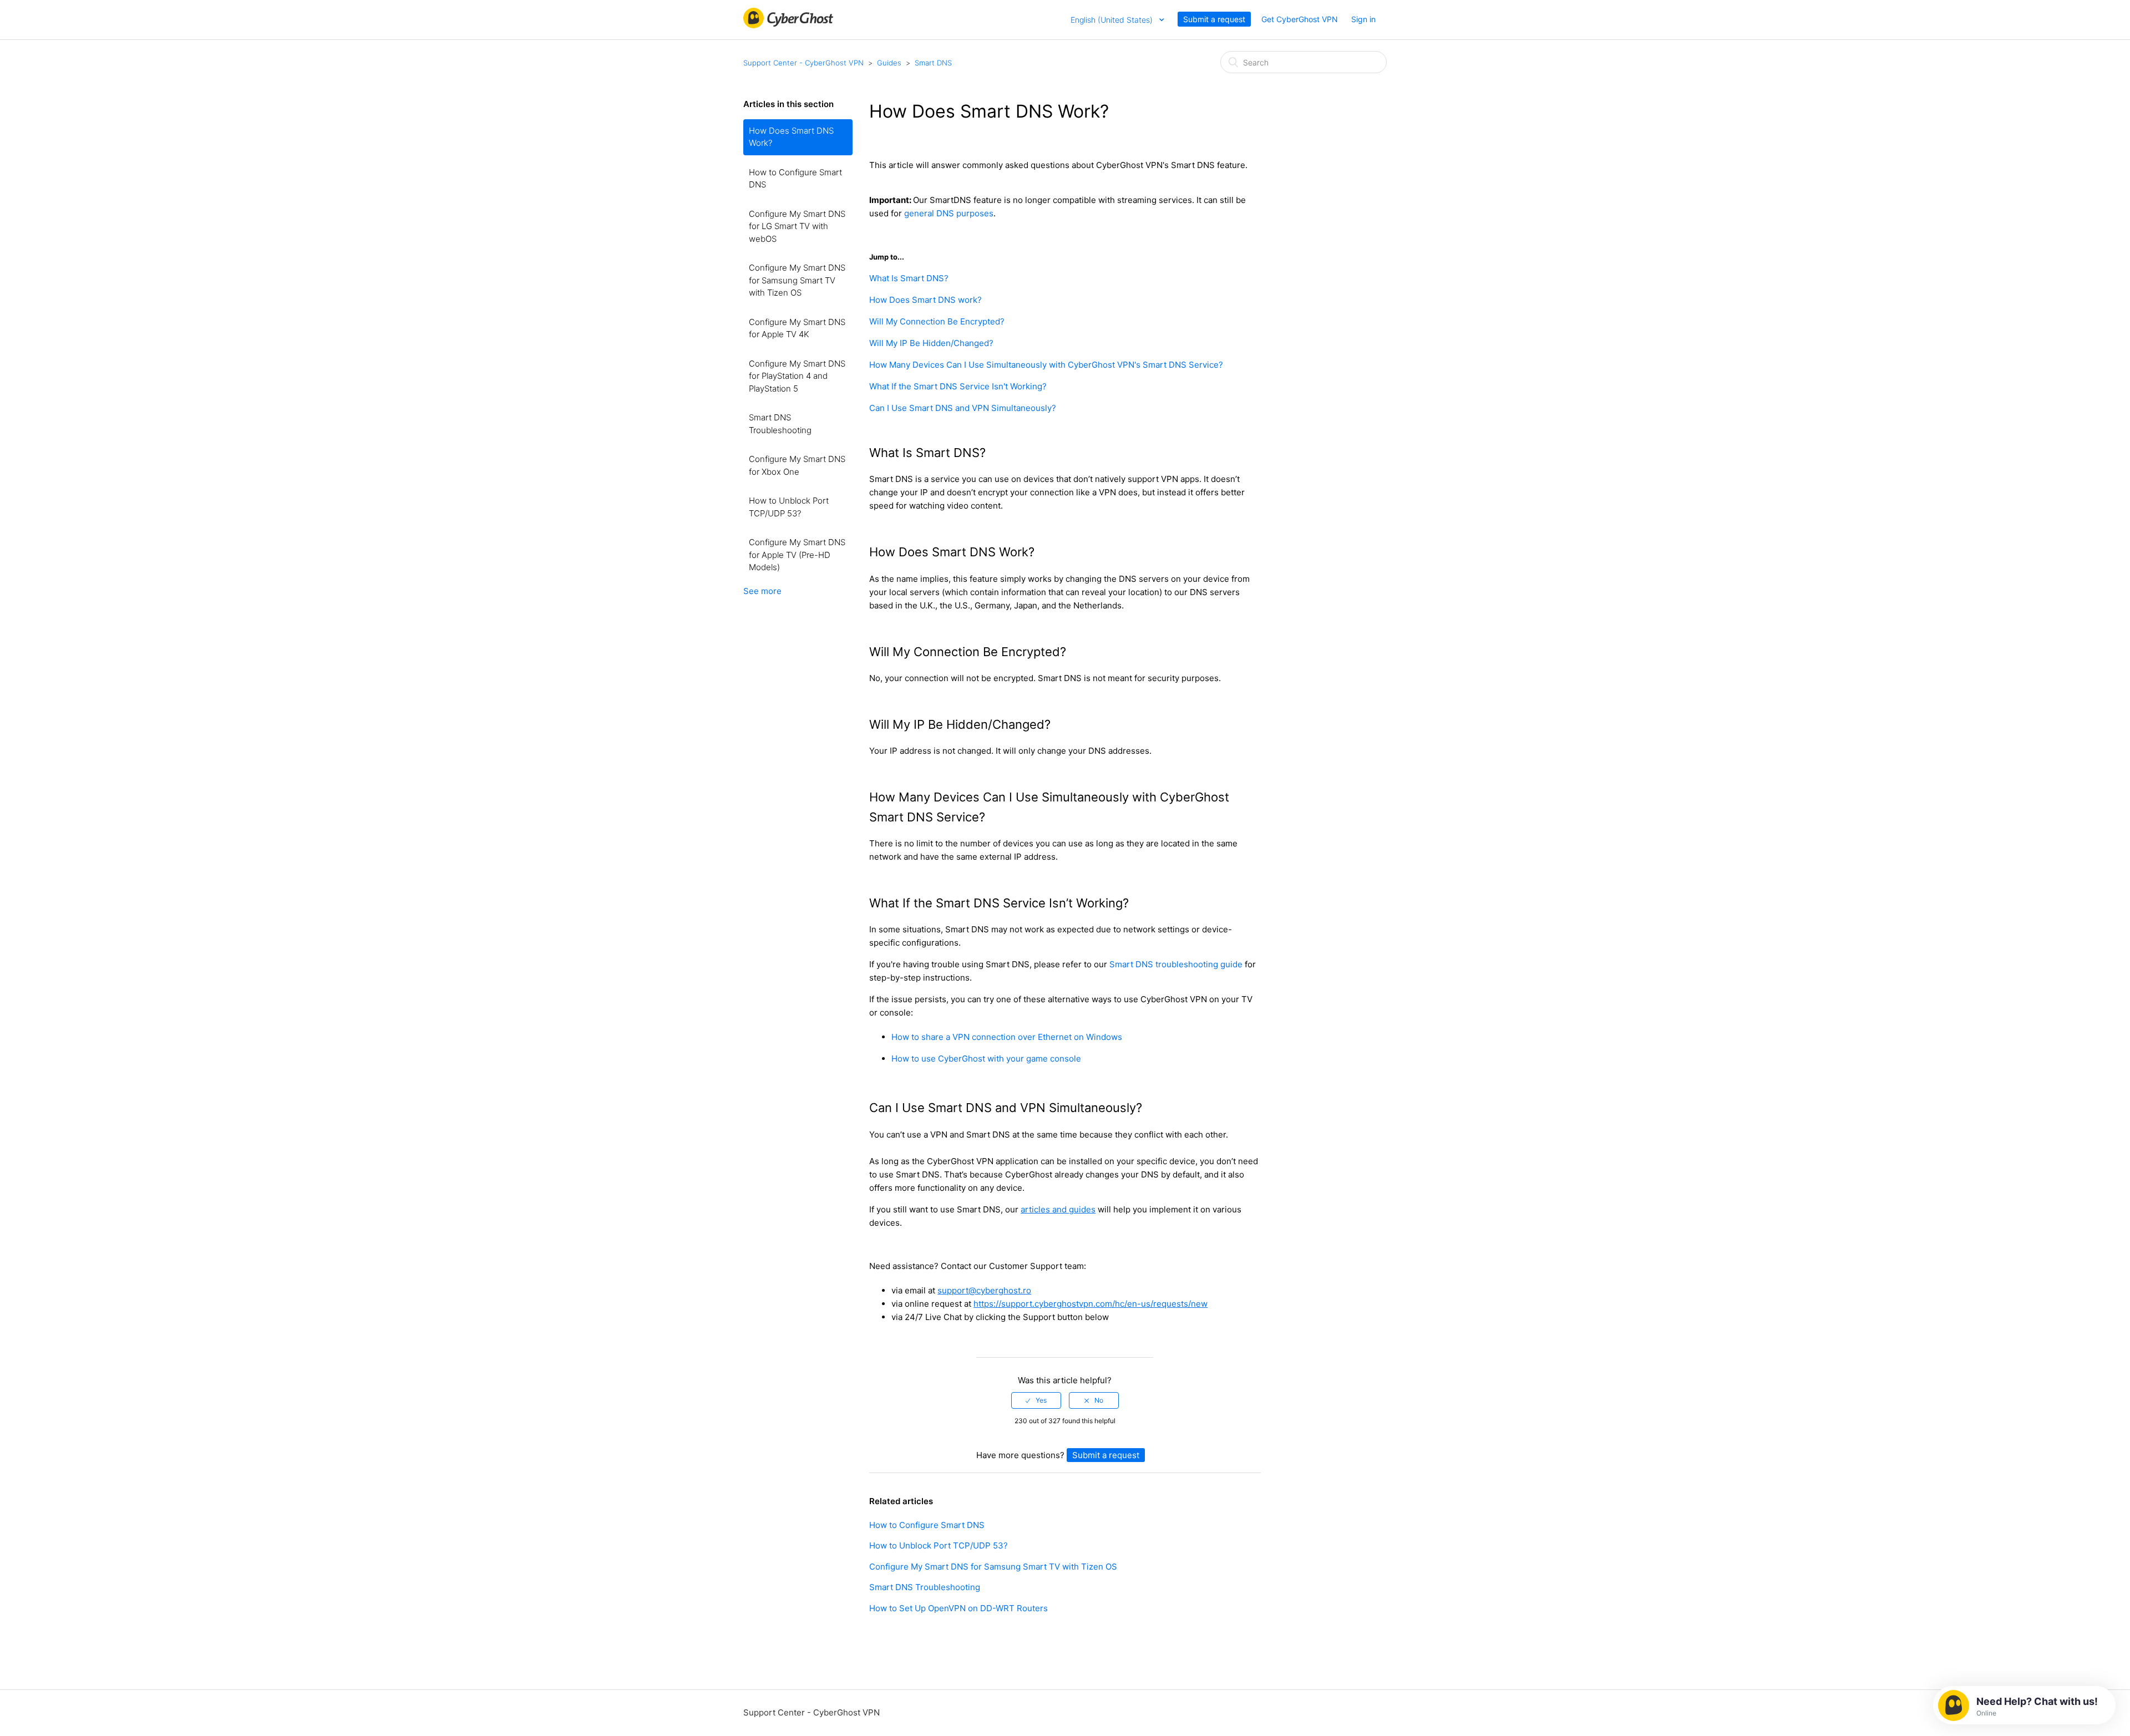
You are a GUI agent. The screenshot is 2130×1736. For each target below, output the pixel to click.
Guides (889, 63)
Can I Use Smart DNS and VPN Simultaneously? (963, 408)
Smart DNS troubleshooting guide (1176, 964)
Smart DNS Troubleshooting (780, 424)
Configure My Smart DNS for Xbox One (797, 465)
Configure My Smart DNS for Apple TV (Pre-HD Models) (797, 555)
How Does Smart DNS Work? (791, 137)
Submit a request (1214, 19)
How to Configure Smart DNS (795, 179)
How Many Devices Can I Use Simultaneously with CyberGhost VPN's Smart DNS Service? (1046, 365)
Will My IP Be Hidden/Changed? (931, 343)
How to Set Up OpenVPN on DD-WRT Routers (958, 1608)
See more (762, 591)
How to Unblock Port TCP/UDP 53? (789, 507)
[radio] (1036, 1400)
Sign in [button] (1363, 19)
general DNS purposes (949, 213)
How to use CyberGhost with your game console (986, 1059)
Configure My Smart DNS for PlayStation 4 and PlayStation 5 (797, 376)
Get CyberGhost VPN (1300, 19)
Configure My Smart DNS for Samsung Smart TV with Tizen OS (797, 280)
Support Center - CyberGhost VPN (803, 63)
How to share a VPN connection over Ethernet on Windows (1007, 1037)
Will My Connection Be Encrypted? (937, 321)
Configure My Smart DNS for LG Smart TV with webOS (797, 226)
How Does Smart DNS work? (925, 300)
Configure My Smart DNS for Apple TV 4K (797, 328)
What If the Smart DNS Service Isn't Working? (958, 386)
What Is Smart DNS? (909, 278)
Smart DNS (933, 63)
